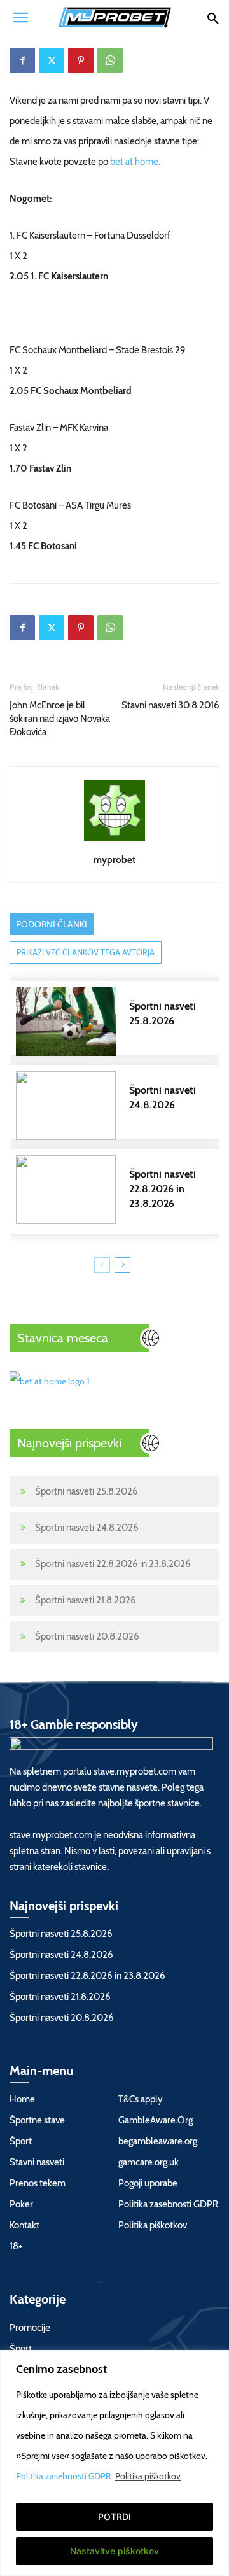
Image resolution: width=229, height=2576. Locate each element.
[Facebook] (22, 60)
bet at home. (135, 162)
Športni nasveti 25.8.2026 (87, 1491)
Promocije (30, 2328)
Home (22, 2099)
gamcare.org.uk (149, 2162)
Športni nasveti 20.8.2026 (87, 1636)
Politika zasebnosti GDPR (64, 2476)
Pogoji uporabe (148, 2183)
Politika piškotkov (148, 2476)
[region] (114, 2463)
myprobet (114, 860)
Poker (21, 2204)
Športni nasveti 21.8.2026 (86, 1600)
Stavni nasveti (37, 2162)
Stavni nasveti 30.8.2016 (170, 705)
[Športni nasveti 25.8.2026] (121, 1022)
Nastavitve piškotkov (114, 2551)
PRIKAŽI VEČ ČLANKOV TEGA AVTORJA (86, 952)
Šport (21, 2141)
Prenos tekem (38, 2183)
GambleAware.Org (156, 2120)
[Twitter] (52, 60)
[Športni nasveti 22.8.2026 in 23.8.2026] (121, 1190)
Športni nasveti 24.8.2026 (87, 1528)
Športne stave (37, 2120)
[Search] (212, 17)
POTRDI (114, 2516)
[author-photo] (114, 841)
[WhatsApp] (110, 60)
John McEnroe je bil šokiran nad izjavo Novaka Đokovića (60, 719)
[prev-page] (102, 1265)
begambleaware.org (158, 2141)
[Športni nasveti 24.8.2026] (121, 1106)
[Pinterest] (81, 60)
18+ (16, 2246)
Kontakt (24, 2225)
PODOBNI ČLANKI (52, 924)
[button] (20, 17)
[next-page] (122, 1265)
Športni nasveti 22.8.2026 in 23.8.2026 (113, 1564)
